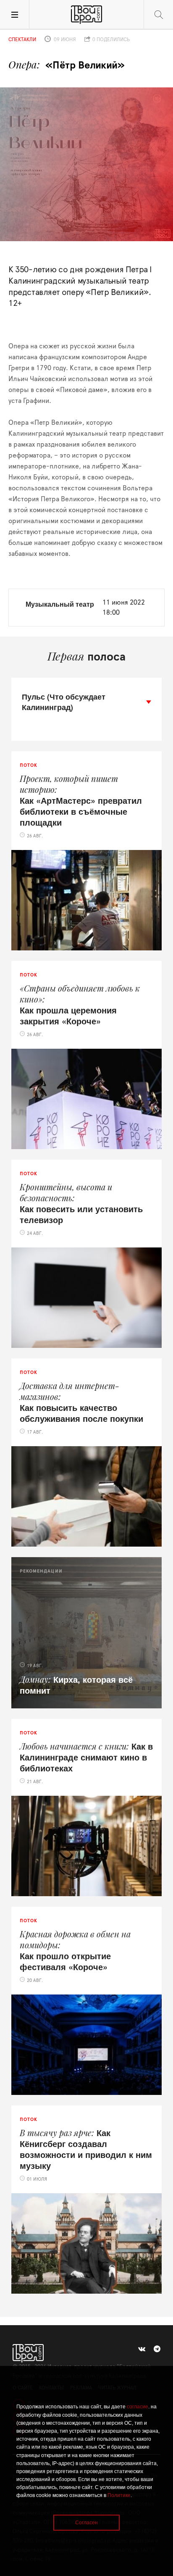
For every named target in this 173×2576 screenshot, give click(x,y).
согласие (138, 2407)
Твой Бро (86, 15)
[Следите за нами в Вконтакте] (142, 2349)
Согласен (86, 2523)
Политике (119, 2495)
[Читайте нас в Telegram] (157, 2349)
